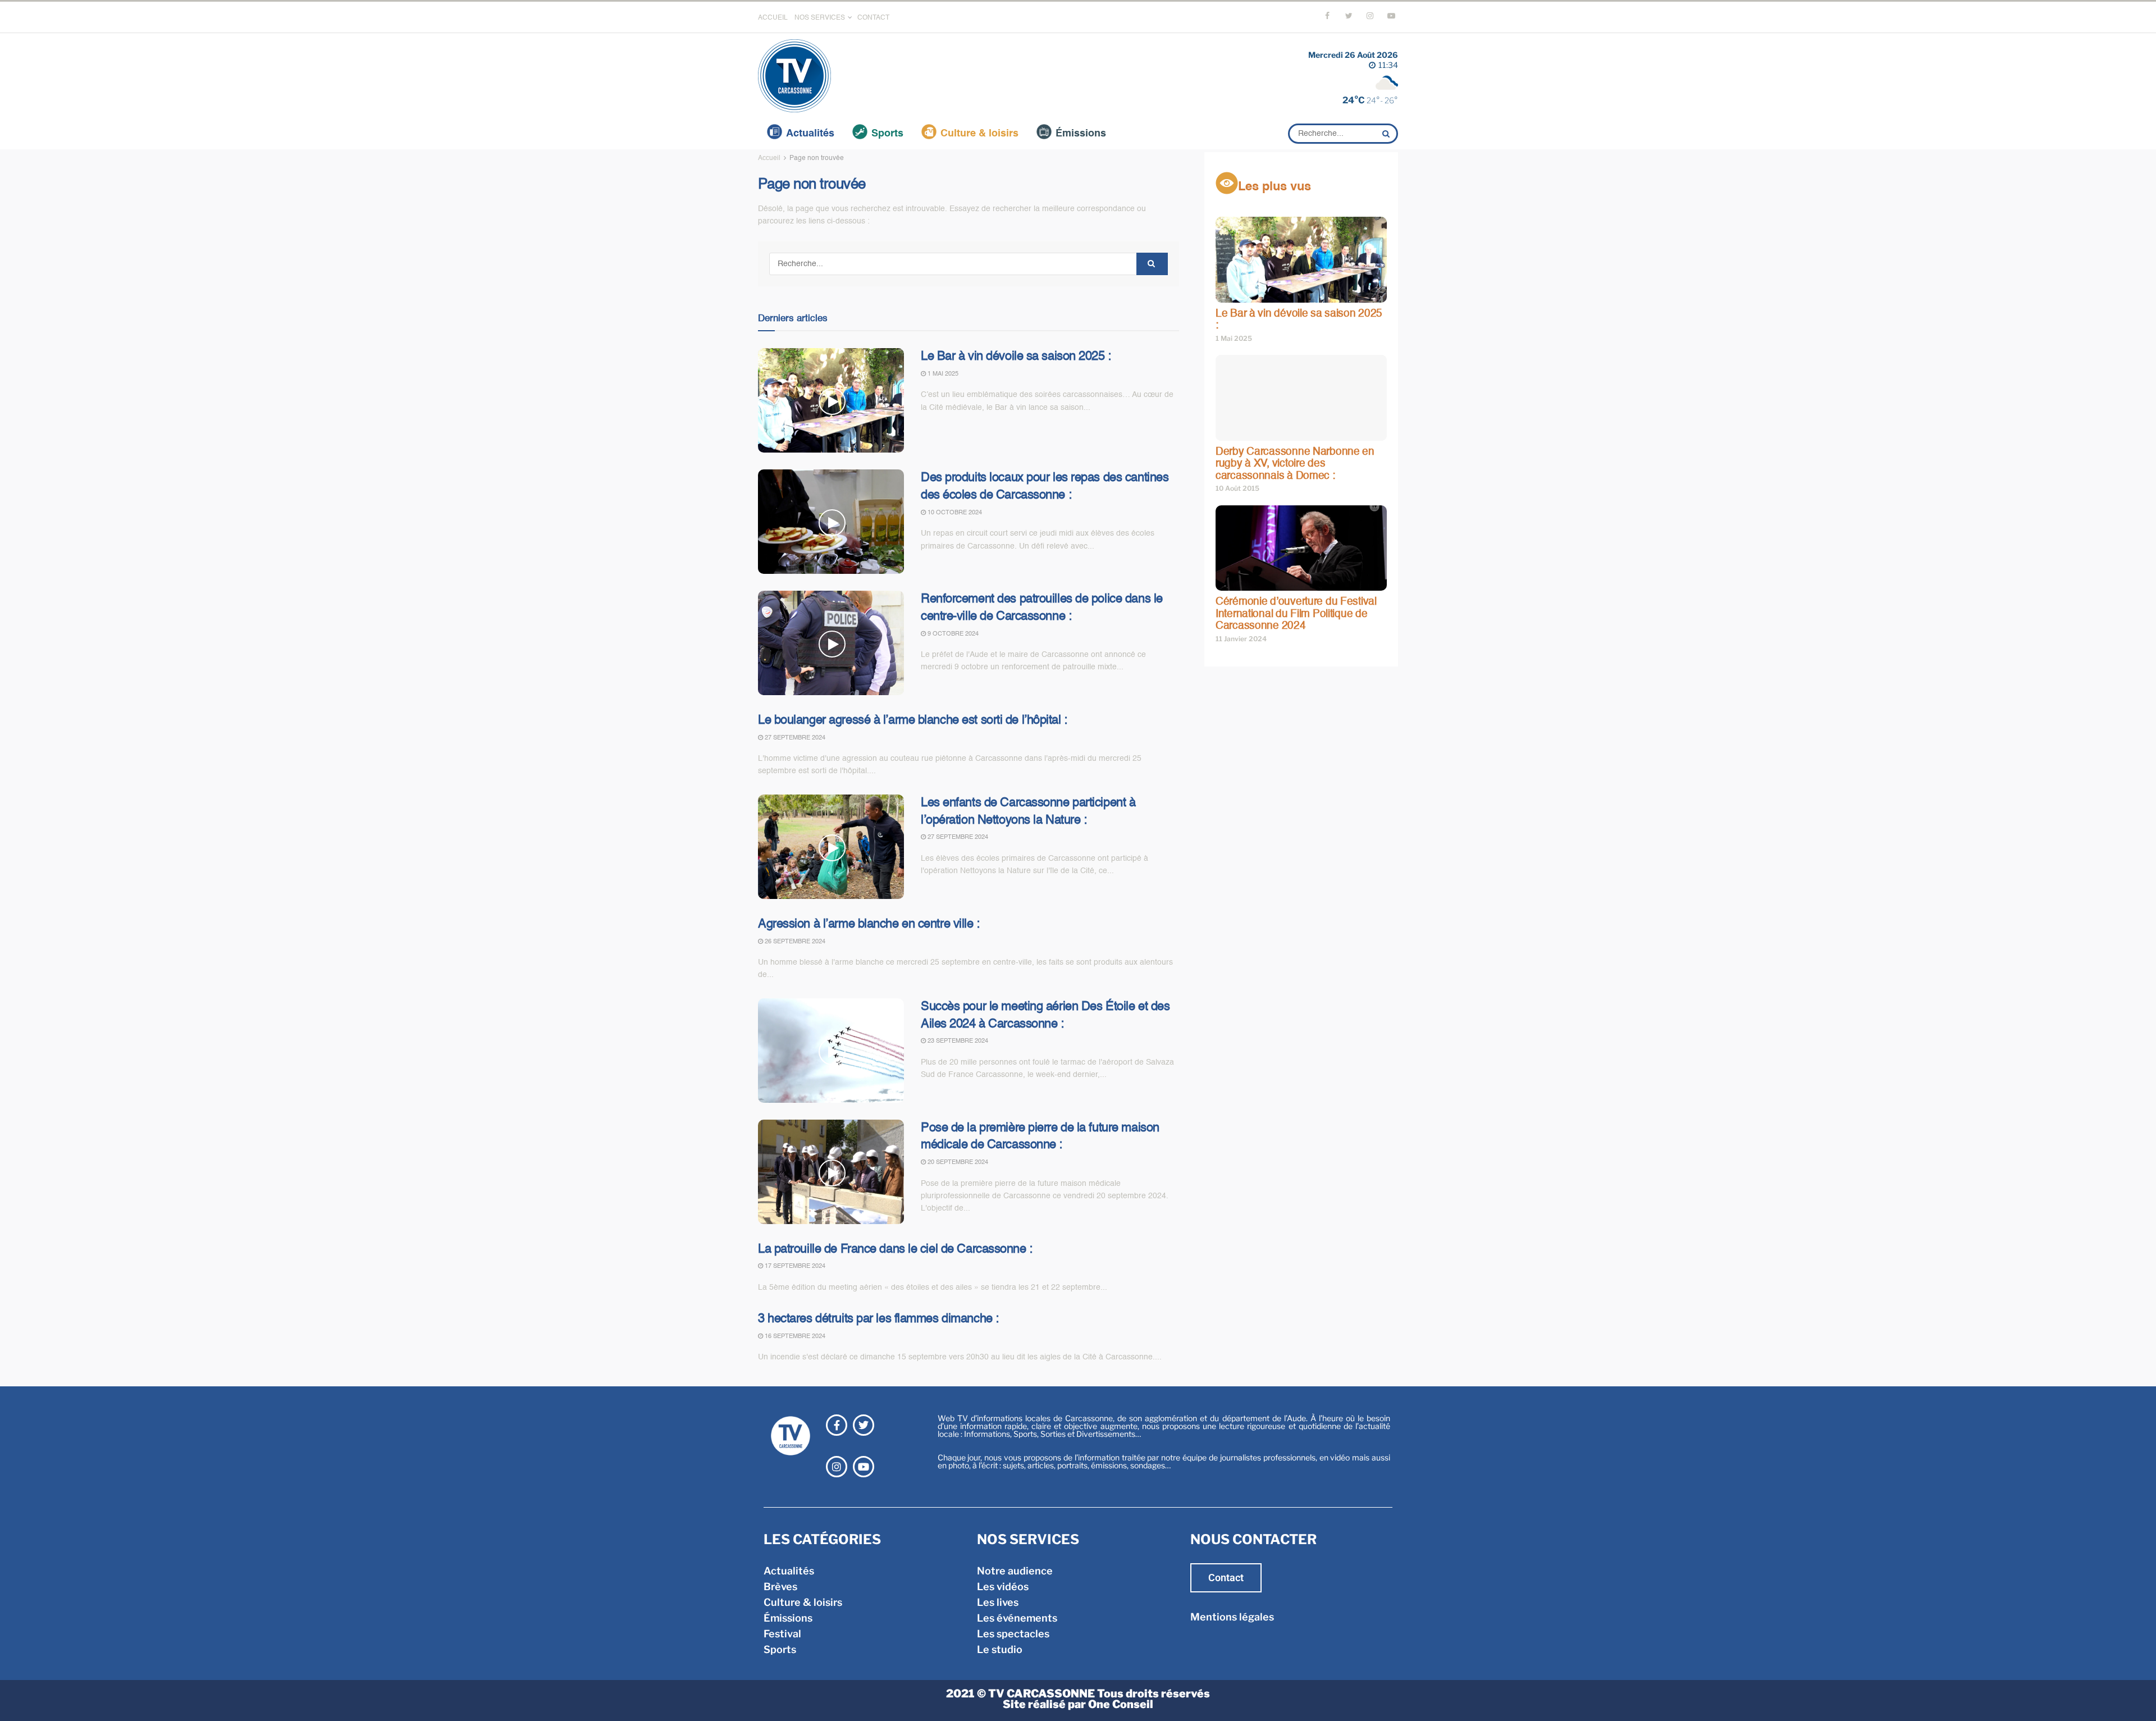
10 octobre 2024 (954, 513)
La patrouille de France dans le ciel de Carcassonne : (895, 1249)
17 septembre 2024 (794, 1266)
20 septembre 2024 (957, 1163)
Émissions (1081, 134)
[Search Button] (1387, 134)
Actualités (810, 134)
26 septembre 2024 (794, 942)
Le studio (1000, 1649)
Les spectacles (1013, 1634)
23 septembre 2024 (957, 1041)
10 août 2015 (1237, 488)
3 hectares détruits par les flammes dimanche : (878, 1319)
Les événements (1017, 1618)
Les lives (998, 1602)
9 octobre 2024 (952, 634)
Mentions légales (1232, 1617)
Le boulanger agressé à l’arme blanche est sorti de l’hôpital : (913, 720)
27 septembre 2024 (794, 738)
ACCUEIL (773, 18)
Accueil (769, 158)
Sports (887, 134)
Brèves (780, 1587)
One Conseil (1121, 1704)
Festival (782, 1634)
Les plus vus (1275, 187)
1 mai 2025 (942, 374)
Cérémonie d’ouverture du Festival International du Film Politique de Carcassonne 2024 (1296, 614)
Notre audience (1015, 1571)
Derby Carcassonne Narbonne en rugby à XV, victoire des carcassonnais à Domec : (1295, 464)
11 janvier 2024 (1241, 639)
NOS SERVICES (820, 18)
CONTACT (873, 18)
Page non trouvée (817, 158)
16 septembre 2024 (794, 1337)
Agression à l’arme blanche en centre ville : (869, 924)
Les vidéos (1003, 1587)
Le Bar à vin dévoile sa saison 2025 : (1016, 357)
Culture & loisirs (979, 134)
